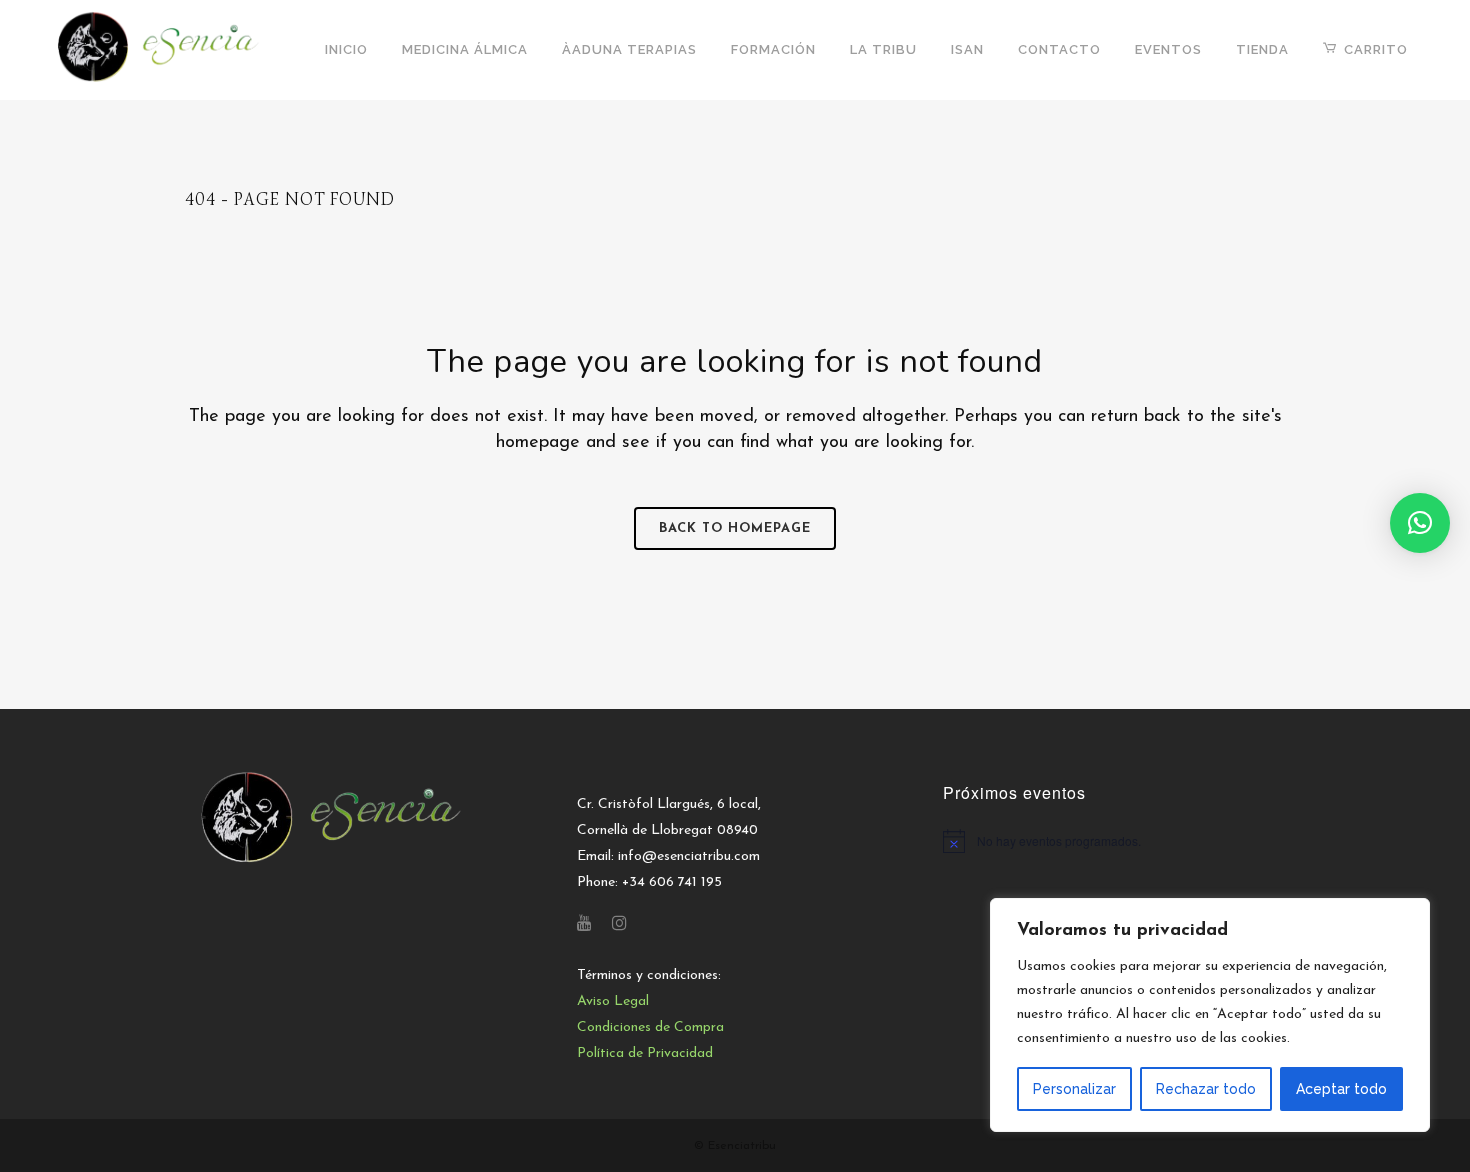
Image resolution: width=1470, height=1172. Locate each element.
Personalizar (1074, 1089)
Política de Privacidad (645, 1053)
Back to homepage (735, 528)
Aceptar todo (1341, 1089)
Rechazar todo (1206, 1089)
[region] (1210, 1015)
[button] (1420, 523)
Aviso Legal (613, 1001)
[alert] (1114, 841)
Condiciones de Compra (650, 1027)
